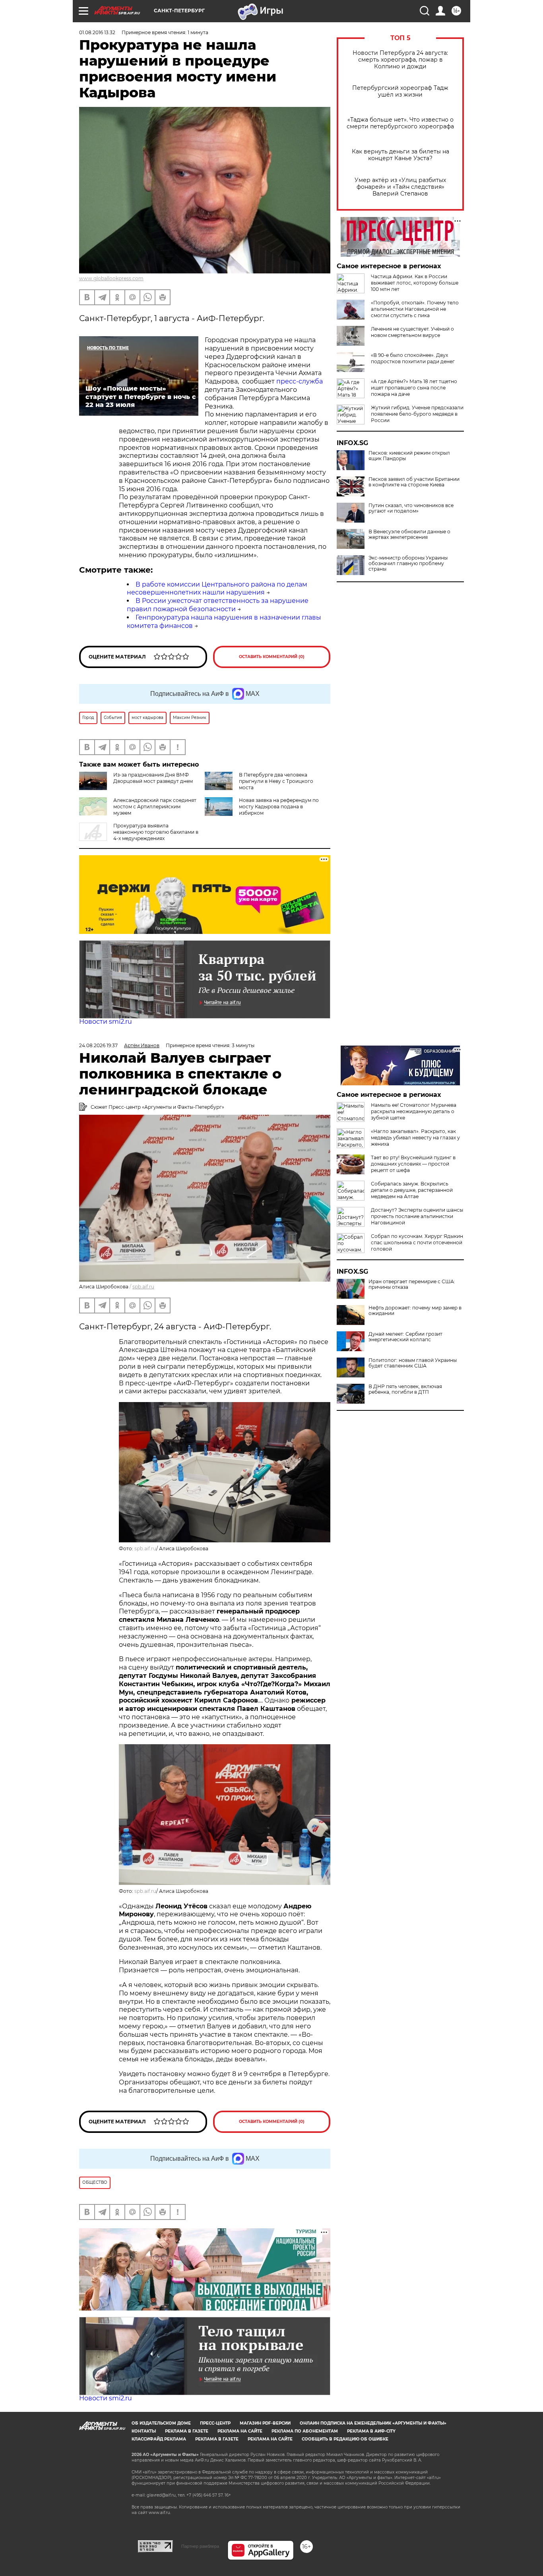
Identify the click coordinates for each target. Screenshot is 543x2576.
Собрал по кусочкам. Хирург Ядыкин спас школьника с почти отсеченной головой (417, 1242)
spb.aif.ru (143, 1287)
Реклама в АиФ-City (371, 2431)
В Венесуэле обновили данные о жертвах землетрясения (409, 535)
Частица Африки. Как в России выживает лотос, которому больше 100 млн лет (415, 283)
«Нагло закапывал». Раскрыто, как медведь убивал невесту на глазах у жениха (415, 1138)
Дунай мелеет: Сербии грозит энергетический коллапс (405, 1337)
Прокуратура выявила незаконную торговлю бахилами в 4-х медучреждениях (156, 832)
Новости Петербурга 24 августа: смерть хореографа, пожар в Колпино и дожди (400, 60)
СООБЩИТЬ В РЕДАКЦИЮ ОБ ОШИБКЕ (345, 2439)
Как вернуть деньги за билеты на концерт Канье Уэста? (400, 155)
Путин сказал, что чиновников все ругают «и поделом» (411, 508)
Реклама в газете (187, 2431)
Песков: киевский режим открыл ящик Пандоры (409, 456)
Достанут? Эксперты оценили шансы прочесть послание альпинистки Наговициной (417, 1216)
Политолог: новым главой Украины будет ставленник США (413, 1363)
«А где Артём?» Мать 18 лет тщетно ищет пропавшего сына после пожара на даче (414, 388)
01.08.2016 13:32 (97, 32)
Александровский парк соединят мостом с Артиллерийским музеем (155, 807)
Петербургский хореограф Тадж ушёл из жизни (400, 91)
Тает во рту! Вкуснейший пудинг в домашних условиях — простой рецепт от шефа (413, 1164)
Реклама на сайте (240, 2431)
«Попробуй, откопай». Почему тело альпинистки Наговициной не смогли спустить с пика (415, 309)
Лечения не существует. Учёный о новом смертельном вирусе (412, 332)
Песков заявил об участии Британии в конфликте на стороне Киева (414, 482)
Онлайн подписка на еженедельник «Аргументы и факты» (373, 2423)
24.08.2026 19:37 (98, 1045)
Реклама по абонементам (305, 2431)
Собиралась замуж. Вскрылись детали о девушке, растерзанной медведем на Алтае (412, 1190)
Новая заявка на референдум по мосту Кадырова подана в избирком (279, 807)
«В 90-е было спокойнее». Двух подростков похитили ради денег (413, 358)
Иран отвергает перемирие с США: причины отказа (412, 1284)
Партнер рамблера (200, 2546)
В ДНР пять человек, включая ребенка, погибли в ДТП (405, 1389)
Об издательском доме (161, 2423)
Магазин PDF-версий (265, 2423)
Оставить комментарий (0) (272, 657)
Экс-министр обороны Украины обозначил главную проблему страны (408, 564)
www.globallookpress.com (111, 278)
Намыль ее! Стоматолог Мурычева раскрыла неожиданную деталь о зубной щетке (414, 1111)
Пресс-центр (215, 2423)
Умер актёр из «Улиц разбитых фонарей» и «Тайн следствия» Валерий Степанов (400, 187)
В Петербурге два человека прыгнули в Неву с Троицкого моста (276, 781)
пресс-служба (300, 381)
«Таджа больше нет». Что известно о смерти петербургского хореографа (400, 123)
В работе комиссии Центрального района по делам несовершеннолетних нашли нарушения (217, 589)
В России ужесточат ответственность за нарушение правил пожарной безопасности (218, 605)
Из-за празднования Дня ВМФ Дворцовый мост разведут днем (153, 778)
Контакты (144, 2431)
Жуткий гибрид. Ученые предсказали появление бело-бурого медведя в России (417, 414)
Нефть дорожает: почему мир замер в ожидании (415, 1311)
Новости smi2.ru (106, 1022)
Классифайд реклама (159, 2439)
